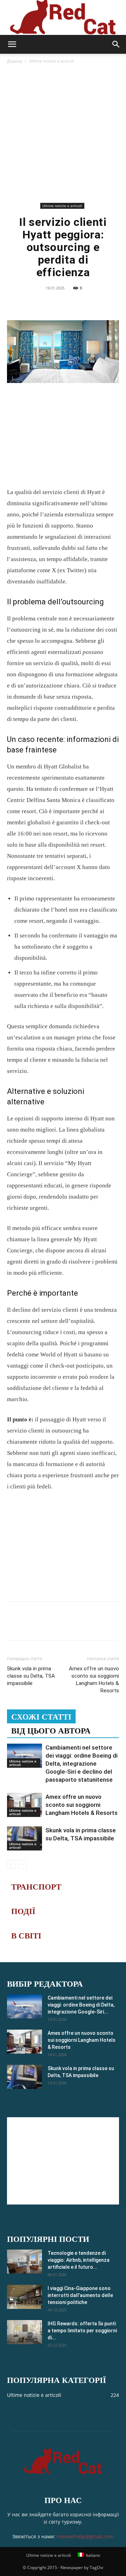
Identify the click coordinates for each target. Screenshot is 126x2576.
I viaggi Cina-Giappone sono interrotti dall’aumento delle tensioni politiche (80, 2295)
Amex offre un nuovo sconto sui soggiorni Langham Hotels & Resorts (94, 1680)
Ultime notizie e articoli (51, 61)
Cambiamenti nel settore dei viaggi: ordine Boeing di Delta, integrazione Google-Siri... (81, 2005)
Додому (15, 61)
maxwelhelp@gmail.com (85, 2536)
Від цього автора (51, 1731)
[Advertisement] (63, 134)
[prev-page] (11, 1864)
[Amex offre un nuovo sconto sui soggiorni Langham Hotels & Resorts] (24, 1805)
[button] (12, 44)
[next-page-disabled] (23, 1864)
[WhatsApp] (79, 304)
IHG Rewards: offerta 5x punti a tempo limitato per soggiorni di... (82, 2331)
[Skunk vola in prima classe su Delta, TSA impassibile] (24, 1838)
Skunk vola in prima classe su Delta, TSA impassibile (31, 1676)
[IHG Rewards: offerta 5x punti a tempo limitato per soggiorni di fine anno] (24, 2332)
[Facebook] (30, 304)
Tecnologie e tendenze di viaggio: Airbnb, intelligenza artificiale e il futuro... (79, 2260)
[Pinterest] (63, 304)
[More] (95, 304)
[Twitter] (47, 304)
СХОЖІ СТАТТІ (41, 1717)
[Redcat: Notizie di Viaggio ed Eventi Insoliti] (63, 17)
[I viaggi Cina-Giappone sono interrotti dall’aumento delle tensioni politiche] (24, 2297)
